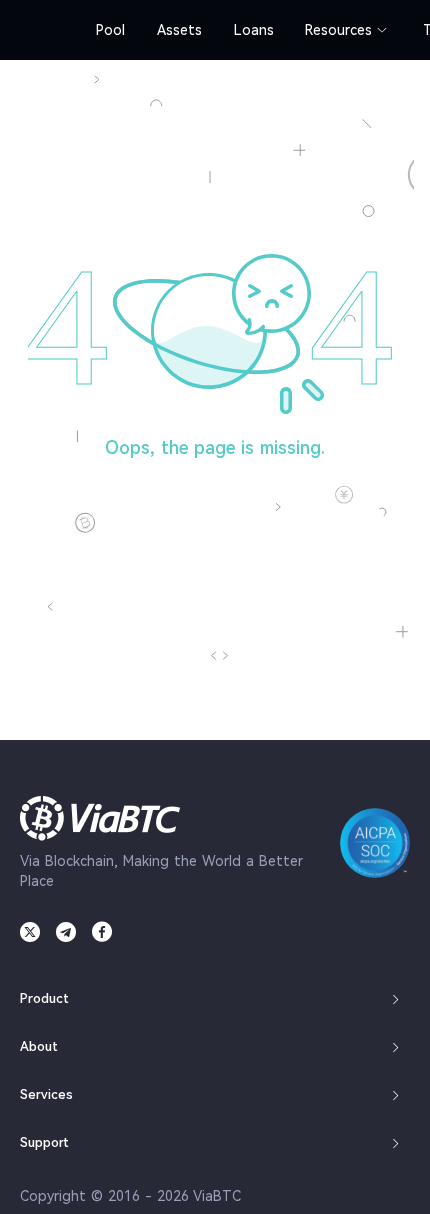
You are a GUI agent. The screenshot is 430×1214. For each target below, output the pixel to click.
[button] (215, 999)
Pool (110, 30)
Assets (179, 30)
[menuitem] (110, 30)
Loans (254, 30)
